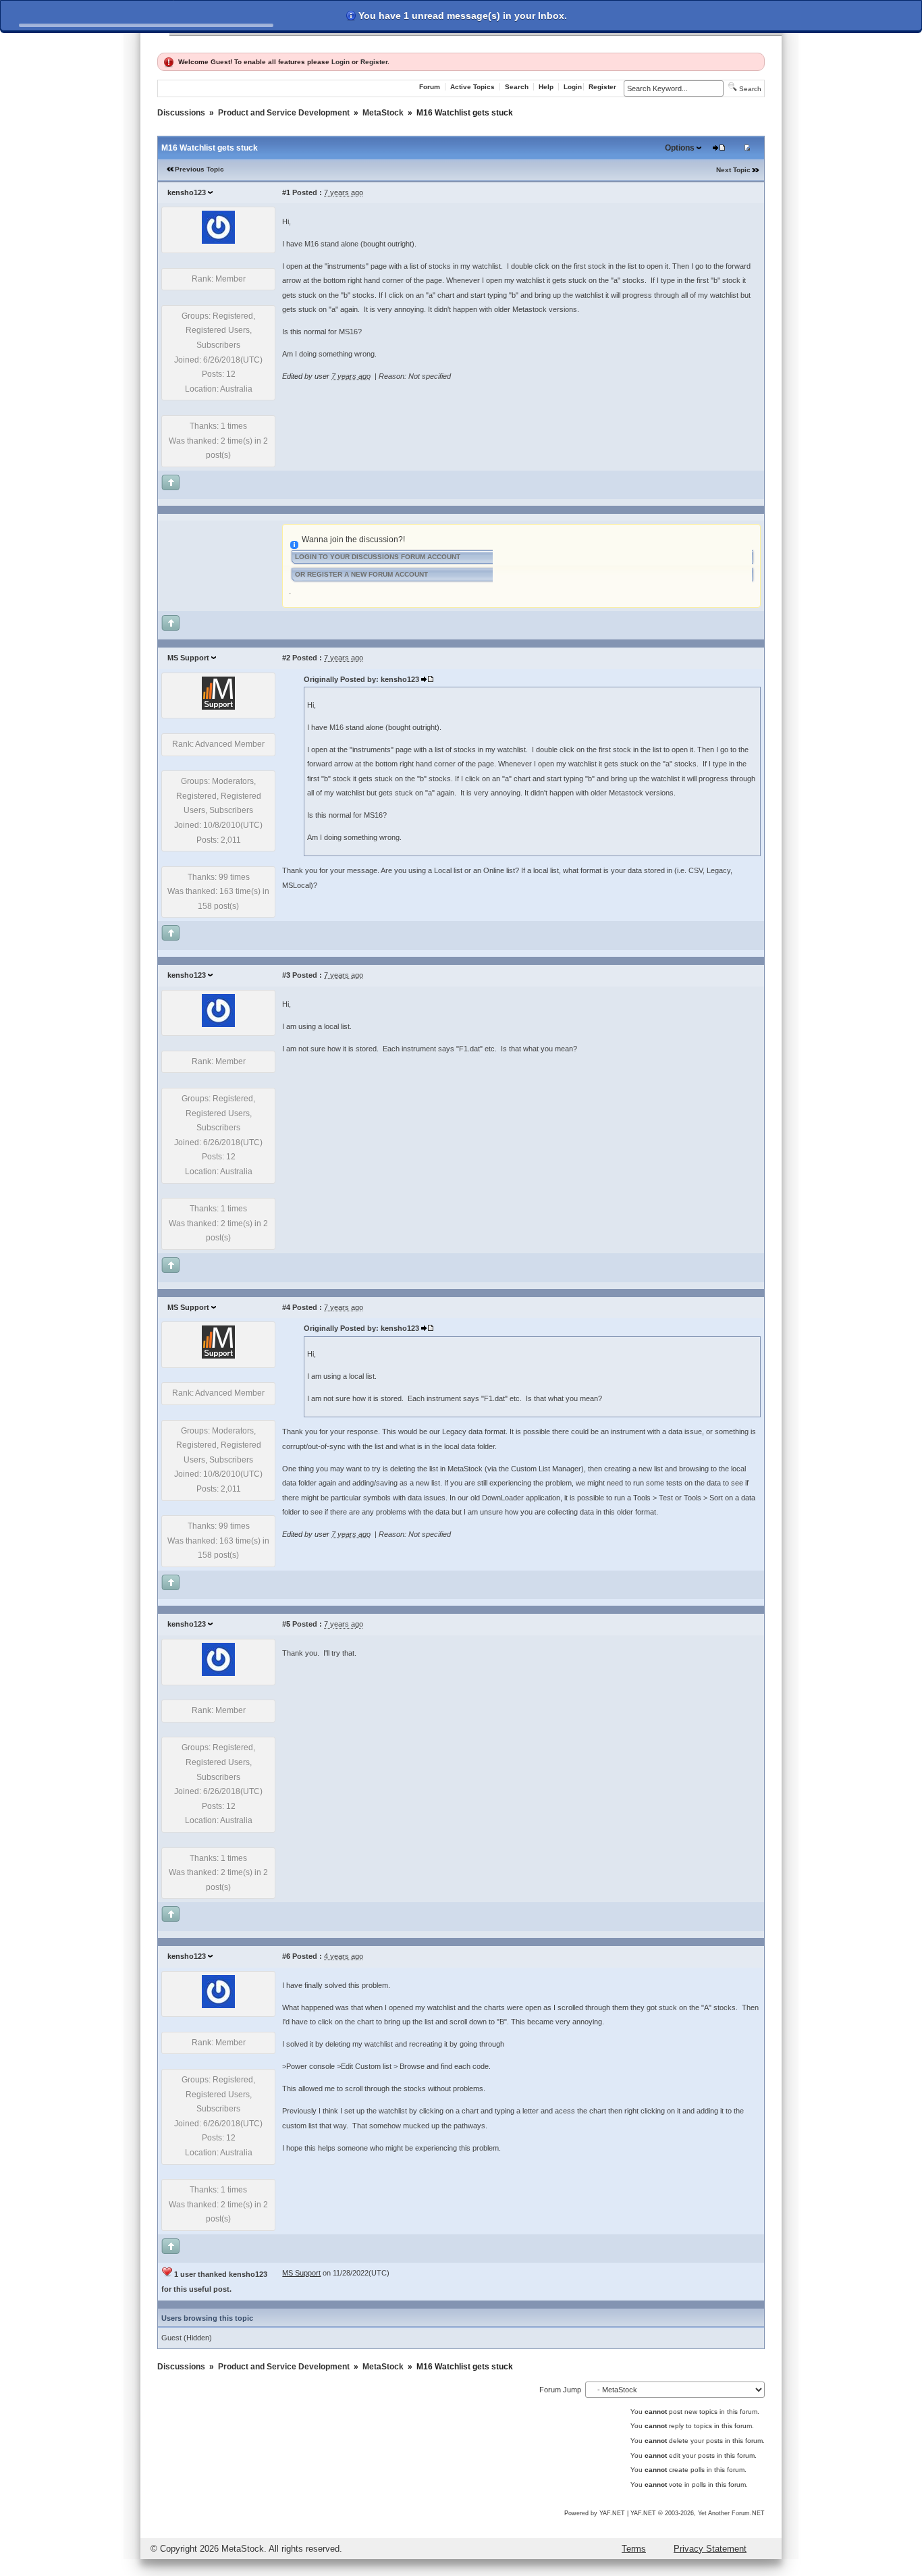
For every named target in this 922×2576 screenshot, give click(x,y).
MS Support (188, 658)
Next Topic (733, 170)
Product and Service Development (284, 113)
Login (341, 62)
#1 (286, 192)
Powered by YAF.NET (595, 2513)
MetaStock (383, 113)
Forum (430, 87)
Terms (634, 2549)
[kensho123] (218, 241)
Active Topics (472, 87)
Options (680, 148)
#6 (286, 1956)
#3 (286, 975)
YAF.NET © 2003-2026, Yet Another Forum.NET (698, 2513)
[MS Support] (218, 707)
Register (374, 62)
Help (546, 87)
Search (517, 87)
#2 (286, 658)
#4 (286, 1307)
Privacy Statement (710, 2549)
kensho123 (187, 192)
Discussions (181, 113)
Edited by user (306, 376)
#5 (286, 1624)
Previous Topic (199, 169)
